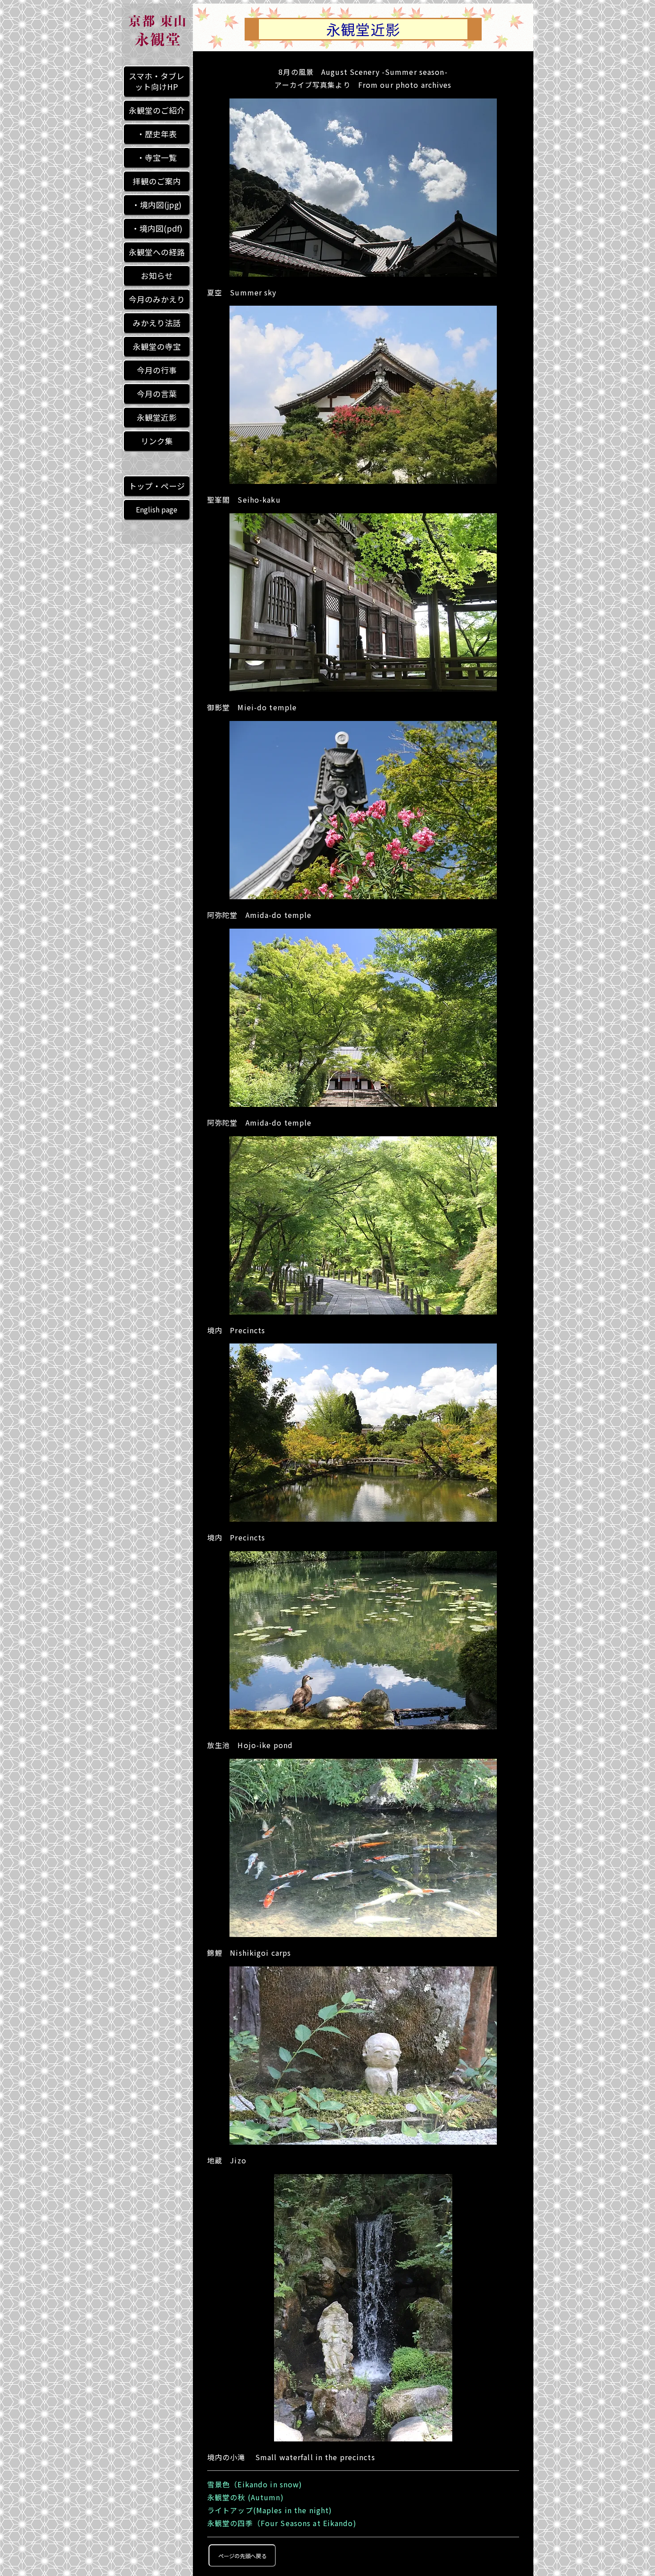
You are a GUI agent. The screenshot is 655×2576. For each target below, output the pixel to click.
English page (157, 510)
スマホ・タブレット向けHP (157, 81)
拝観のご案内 (157, 181)
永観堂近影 (157, 417)
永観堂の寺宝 (157, 346)
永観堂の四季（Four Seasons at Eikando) (282, 2523)
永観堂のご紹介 (157, 110)
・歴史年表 (157, 134)
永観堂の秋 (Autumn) (246, 2497)
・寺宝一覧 (157, 158)
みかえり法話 (157, 323)
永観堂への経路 (157, 252)
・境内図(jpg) (157, 205)
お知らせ (157, 276)
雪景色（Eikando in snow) (255, 2484)
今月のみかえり (157, 299)
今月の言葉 (157, 394)
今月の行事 (157, 370)
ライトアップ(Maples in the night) (270, 2510)
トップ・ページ (157, 486)
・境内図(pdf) (157, 228)
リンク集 (157, 441)
